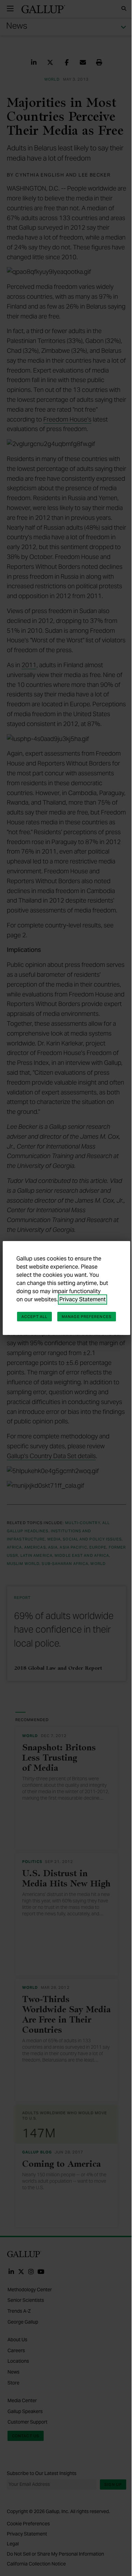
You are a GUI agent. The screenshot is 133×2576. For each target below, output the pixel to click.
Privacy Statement (83, 1299)
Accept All (34, 1317)
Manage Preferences (87, 1317)
